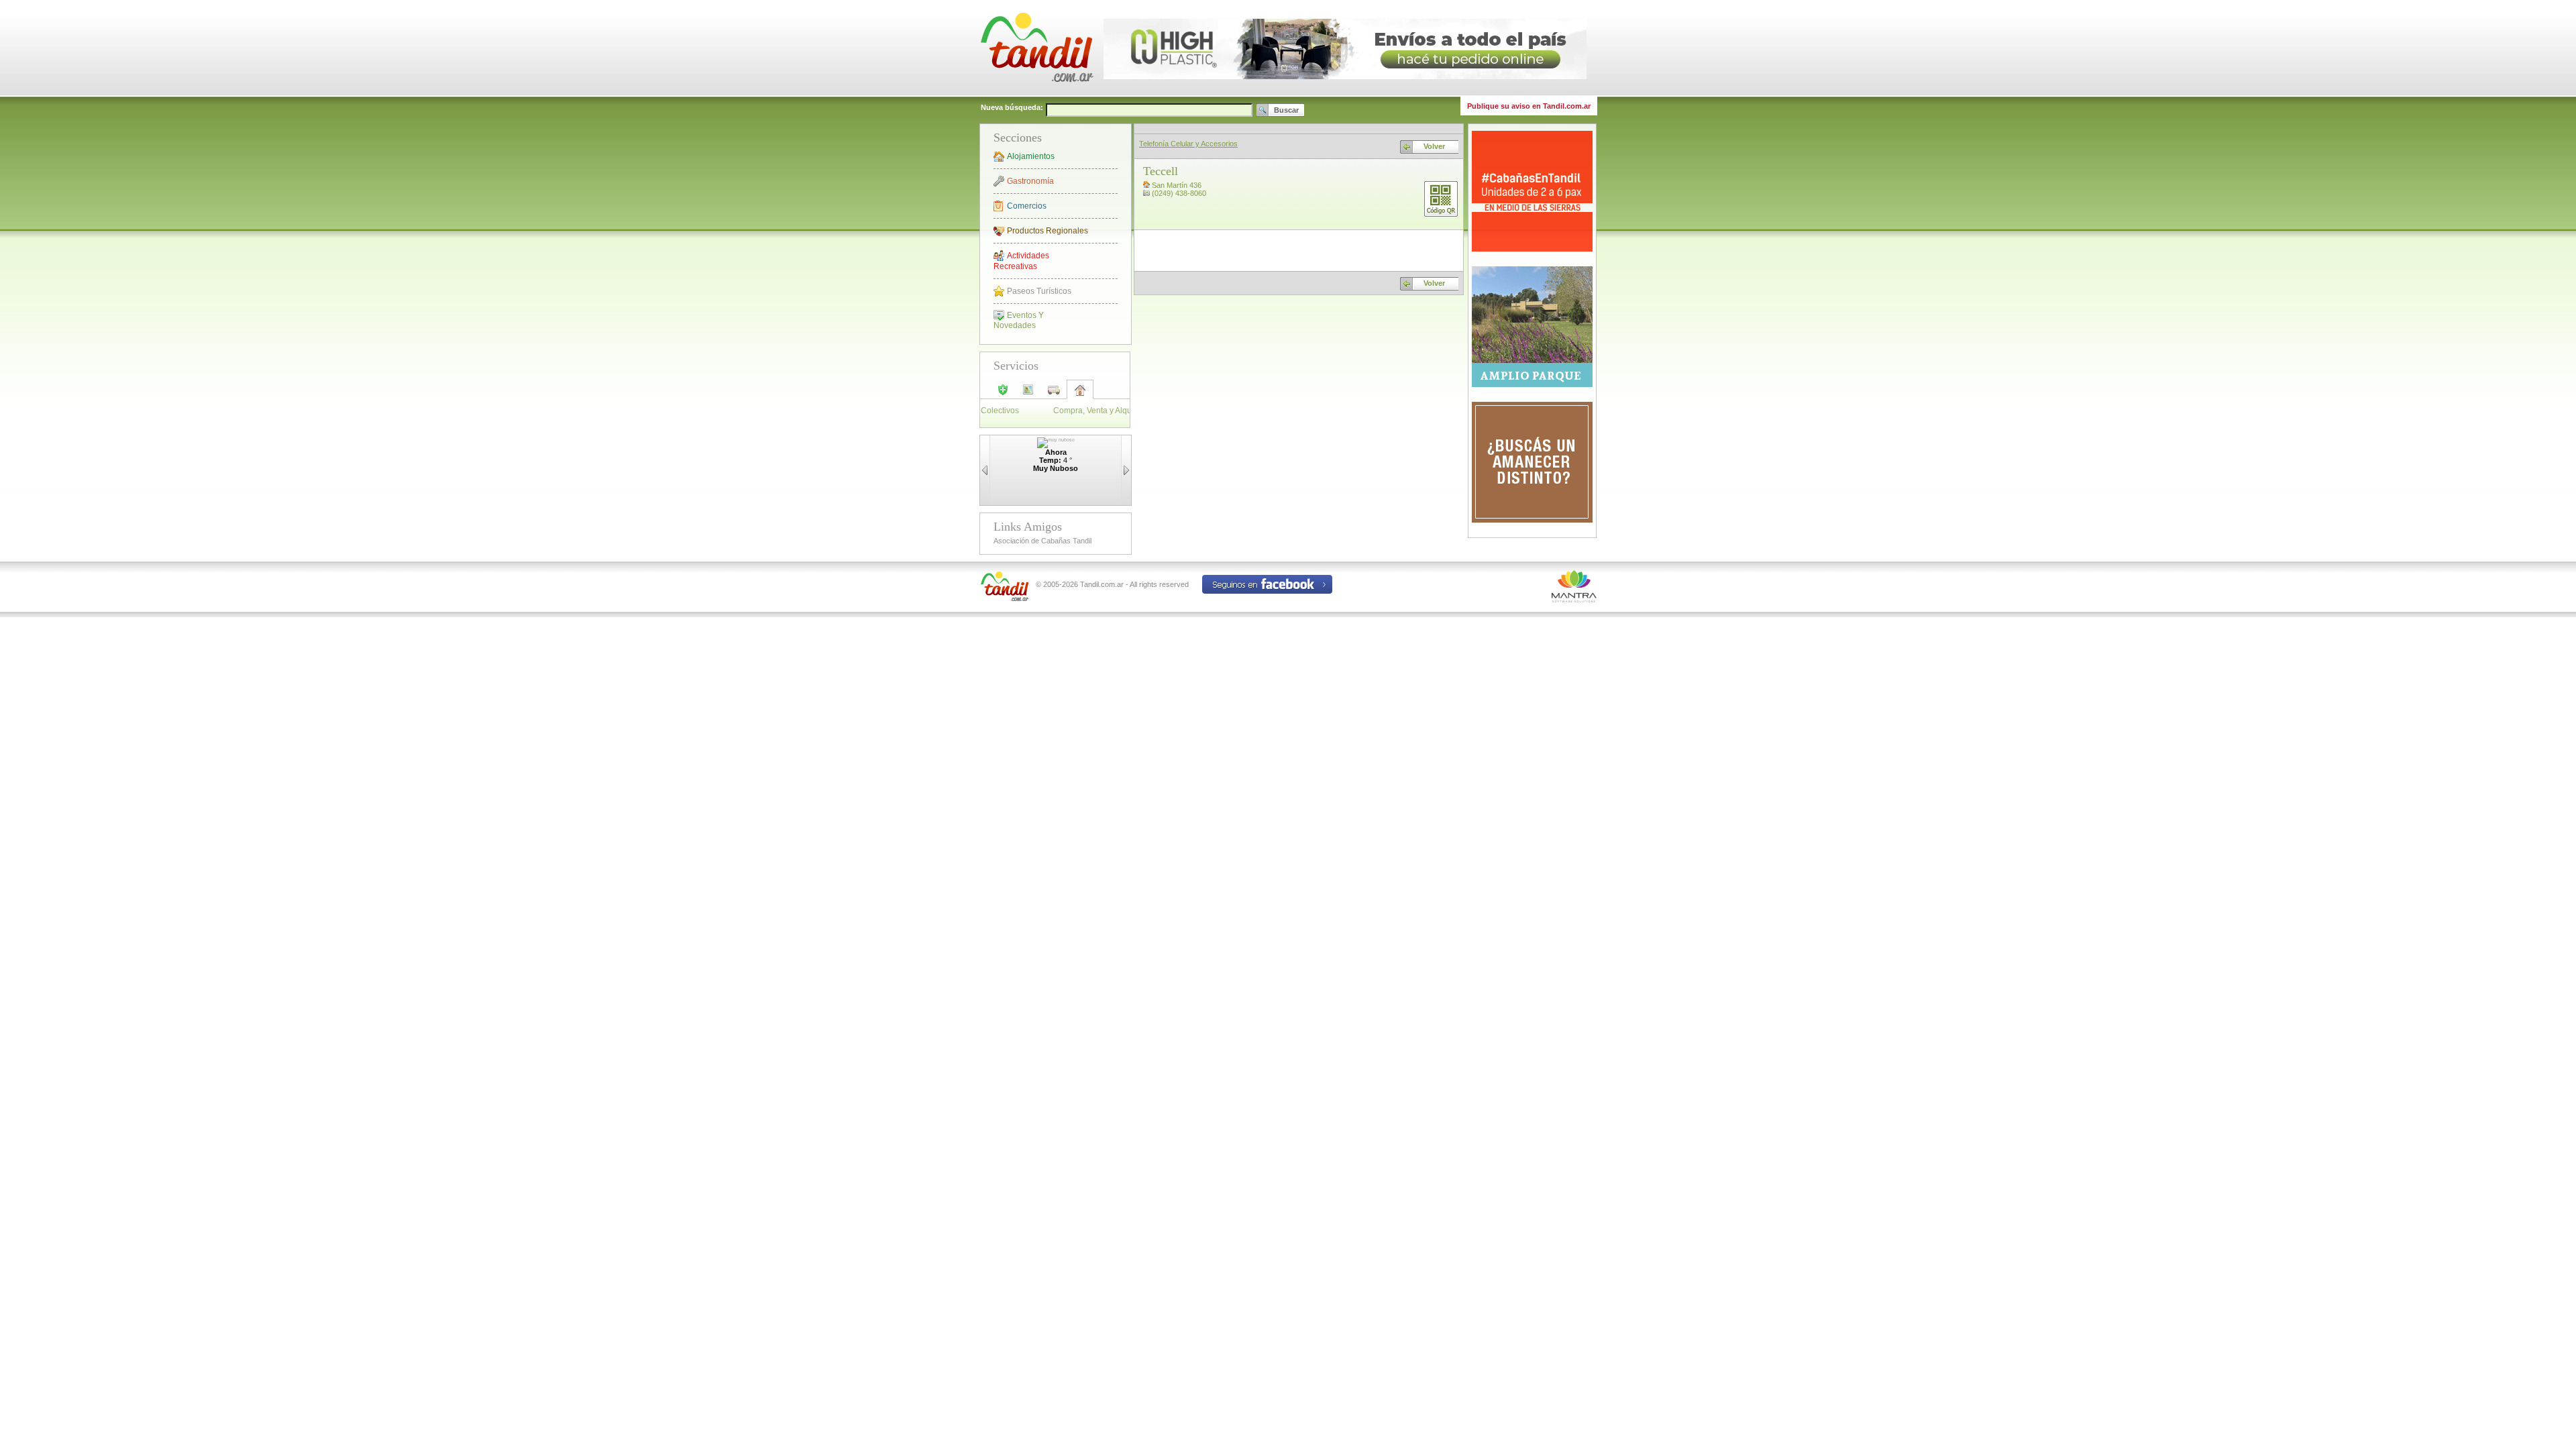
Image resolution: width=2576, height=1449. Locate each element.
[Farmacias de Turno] (1003, 394)
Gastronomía (1030, 181)
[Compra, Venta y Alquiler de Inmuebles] (1080, 394)
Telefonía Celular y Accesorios (1188, 144)
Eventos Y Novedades (1019, 320)
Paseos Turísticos (1039, 291)
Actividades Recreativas (1021, 261)
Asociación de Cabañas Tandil (1042, 541)
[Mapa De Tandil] (1028, 394)
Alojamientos (1031, 156)
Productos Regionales (1048, 231)
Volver (1434, 146)
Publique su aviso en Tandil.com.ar (1529, 106)
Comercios (1027, 206)
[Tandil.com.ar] (1036, 94)
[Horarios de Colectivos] (1054, 394)
